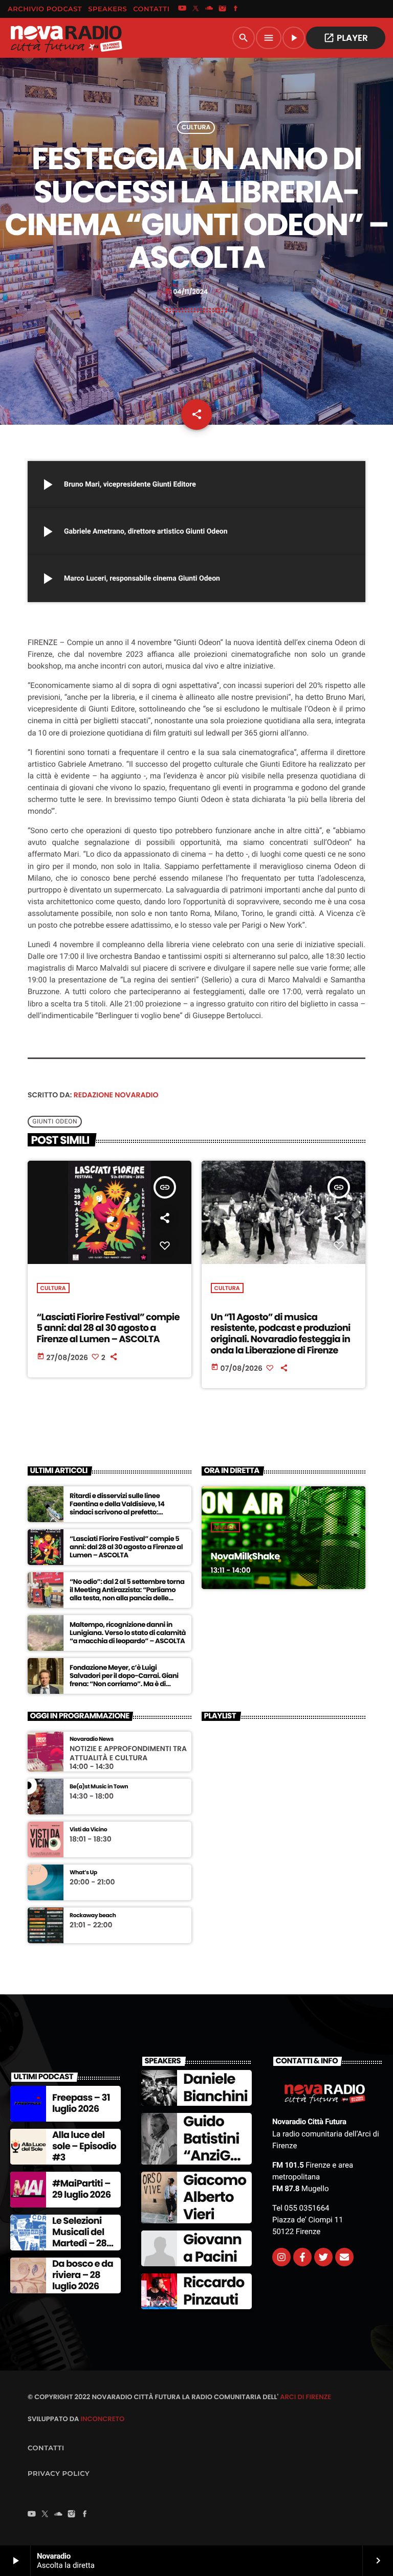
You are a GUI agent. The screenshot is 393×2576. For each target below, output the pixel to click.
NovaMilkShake (245, 1557)
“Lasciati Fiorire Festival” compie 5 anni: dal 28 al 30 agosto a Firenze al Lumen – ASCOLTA (108, 1328)
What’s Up (83, 1872)
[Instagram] (223, 9)
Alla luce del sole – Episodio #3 (84, 2146)
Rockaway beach (93, 1915)
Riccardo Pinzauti (214, 2291)
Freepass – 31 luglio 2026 (81, 2103)
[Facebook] (236, 9)
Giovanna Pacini (212, 2248)
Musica (226, 1527)
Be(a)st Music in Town (99, 1787)
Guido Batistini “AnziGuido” (213, 2147)
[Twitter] (323, 2257)
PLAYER (346, 38)
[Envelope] (344, 2257)
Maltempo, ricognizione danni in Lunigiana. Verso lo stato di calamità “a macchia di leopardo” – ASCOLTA (128, 1633)
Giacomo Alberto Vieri (215, 2197)
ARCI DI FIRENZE (305, 2397)
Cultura (196, 128)
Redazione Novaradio (116, 1095)
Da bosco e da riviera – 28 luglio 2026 (83, 2275)
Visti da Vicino (88, 1830)
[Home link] (66, 38)
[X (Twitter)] (195, 9)
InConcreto (102, 2419)
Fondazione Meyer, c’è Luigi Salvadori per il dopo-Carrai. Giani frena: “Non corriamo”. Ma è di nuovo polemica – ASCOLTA (124, 1680)
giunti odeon (55, 1121)
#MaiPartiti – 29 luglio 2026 (81, 2189)
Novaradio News (92, 1739)
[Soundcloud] (209, 9)
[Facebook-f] (302, 2257)
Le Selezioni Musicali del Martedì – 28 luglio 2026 (79, 2238)
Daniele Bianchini (215, 2088)
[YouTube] (182, 9)
